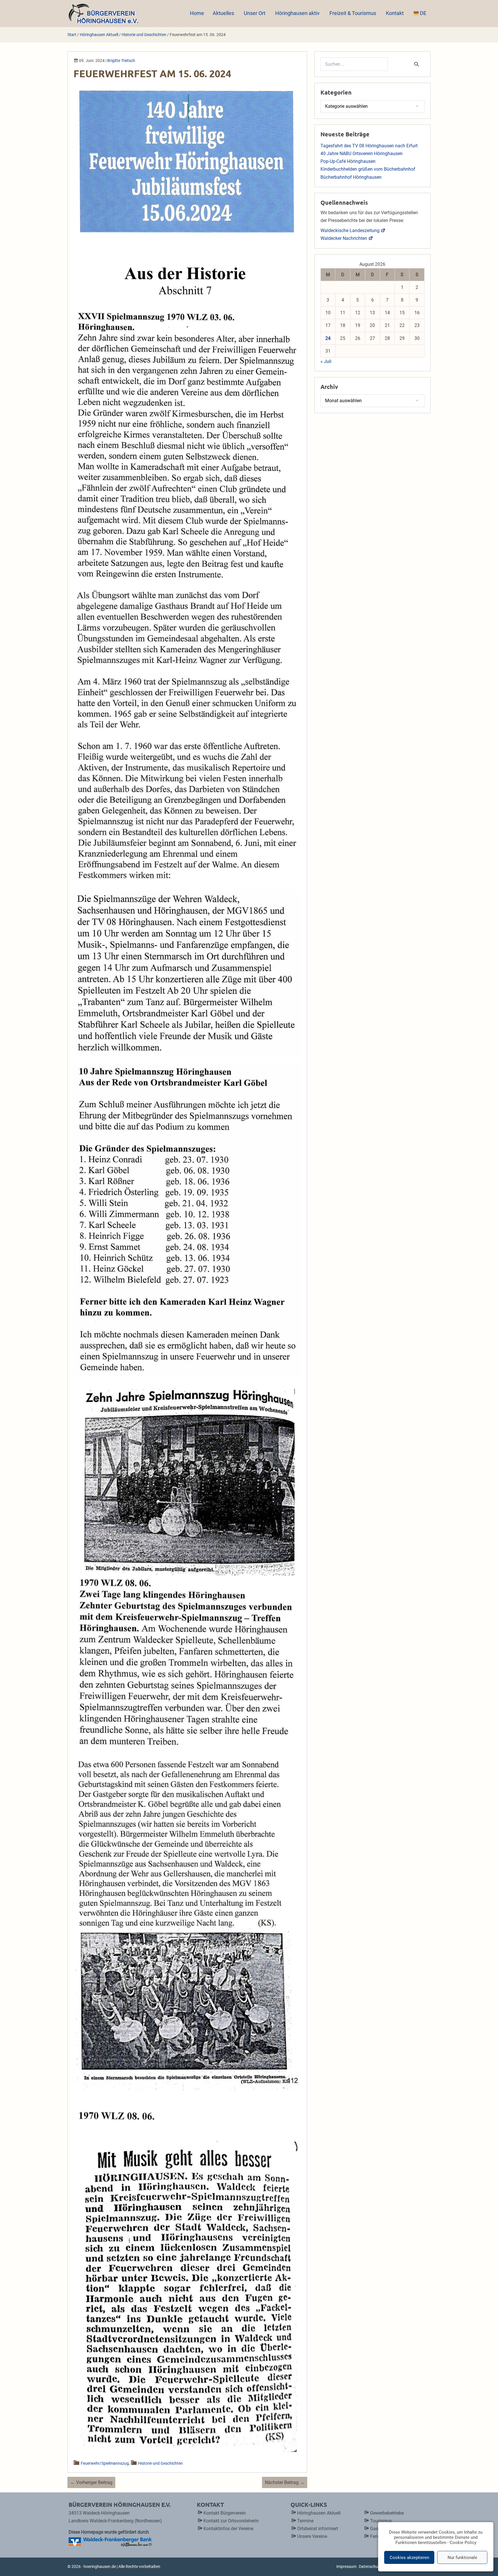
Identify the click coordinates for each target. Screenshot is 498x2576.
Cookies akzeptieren (409, 2558)
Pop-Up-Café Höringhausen (348, 161)
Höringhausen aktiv (298, 13)
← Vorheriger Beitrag (91, 2482)
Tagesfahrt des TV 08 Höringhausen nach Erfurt (369, 146)
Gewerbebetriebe (387, 2513)
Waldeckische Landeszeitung (350, 230)
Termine (305, 2521)
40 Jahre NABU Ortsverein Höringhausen (362, 154)
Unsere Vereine (312, 2536)
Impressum (346, 2566)
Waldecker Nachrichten (344, 238)
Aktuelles (224, 13)
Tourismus (381, 2521)
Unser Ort (255, 13)
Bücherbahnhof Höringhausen (351, 177)
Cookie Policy (463, 2543)
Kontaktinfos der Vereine (228, 2529)
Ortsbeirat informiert (318, 2529)
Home (197, 13)
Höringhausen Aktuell (319, 2513)
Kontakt (395, 13)
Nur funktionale (462, 2558)
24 (328, 338)
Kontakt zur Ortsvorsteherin (231, 2521)
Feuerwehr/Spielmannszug (105, 2463)
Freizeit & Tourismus (353, 13)
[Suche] (416, 64)
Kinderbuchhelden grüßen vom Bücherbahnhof (368, 169)
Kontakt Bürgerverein (225, 2513)
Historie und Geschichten (160, 2463)
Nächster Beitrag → (285, 2482)
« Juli (326, 361)
